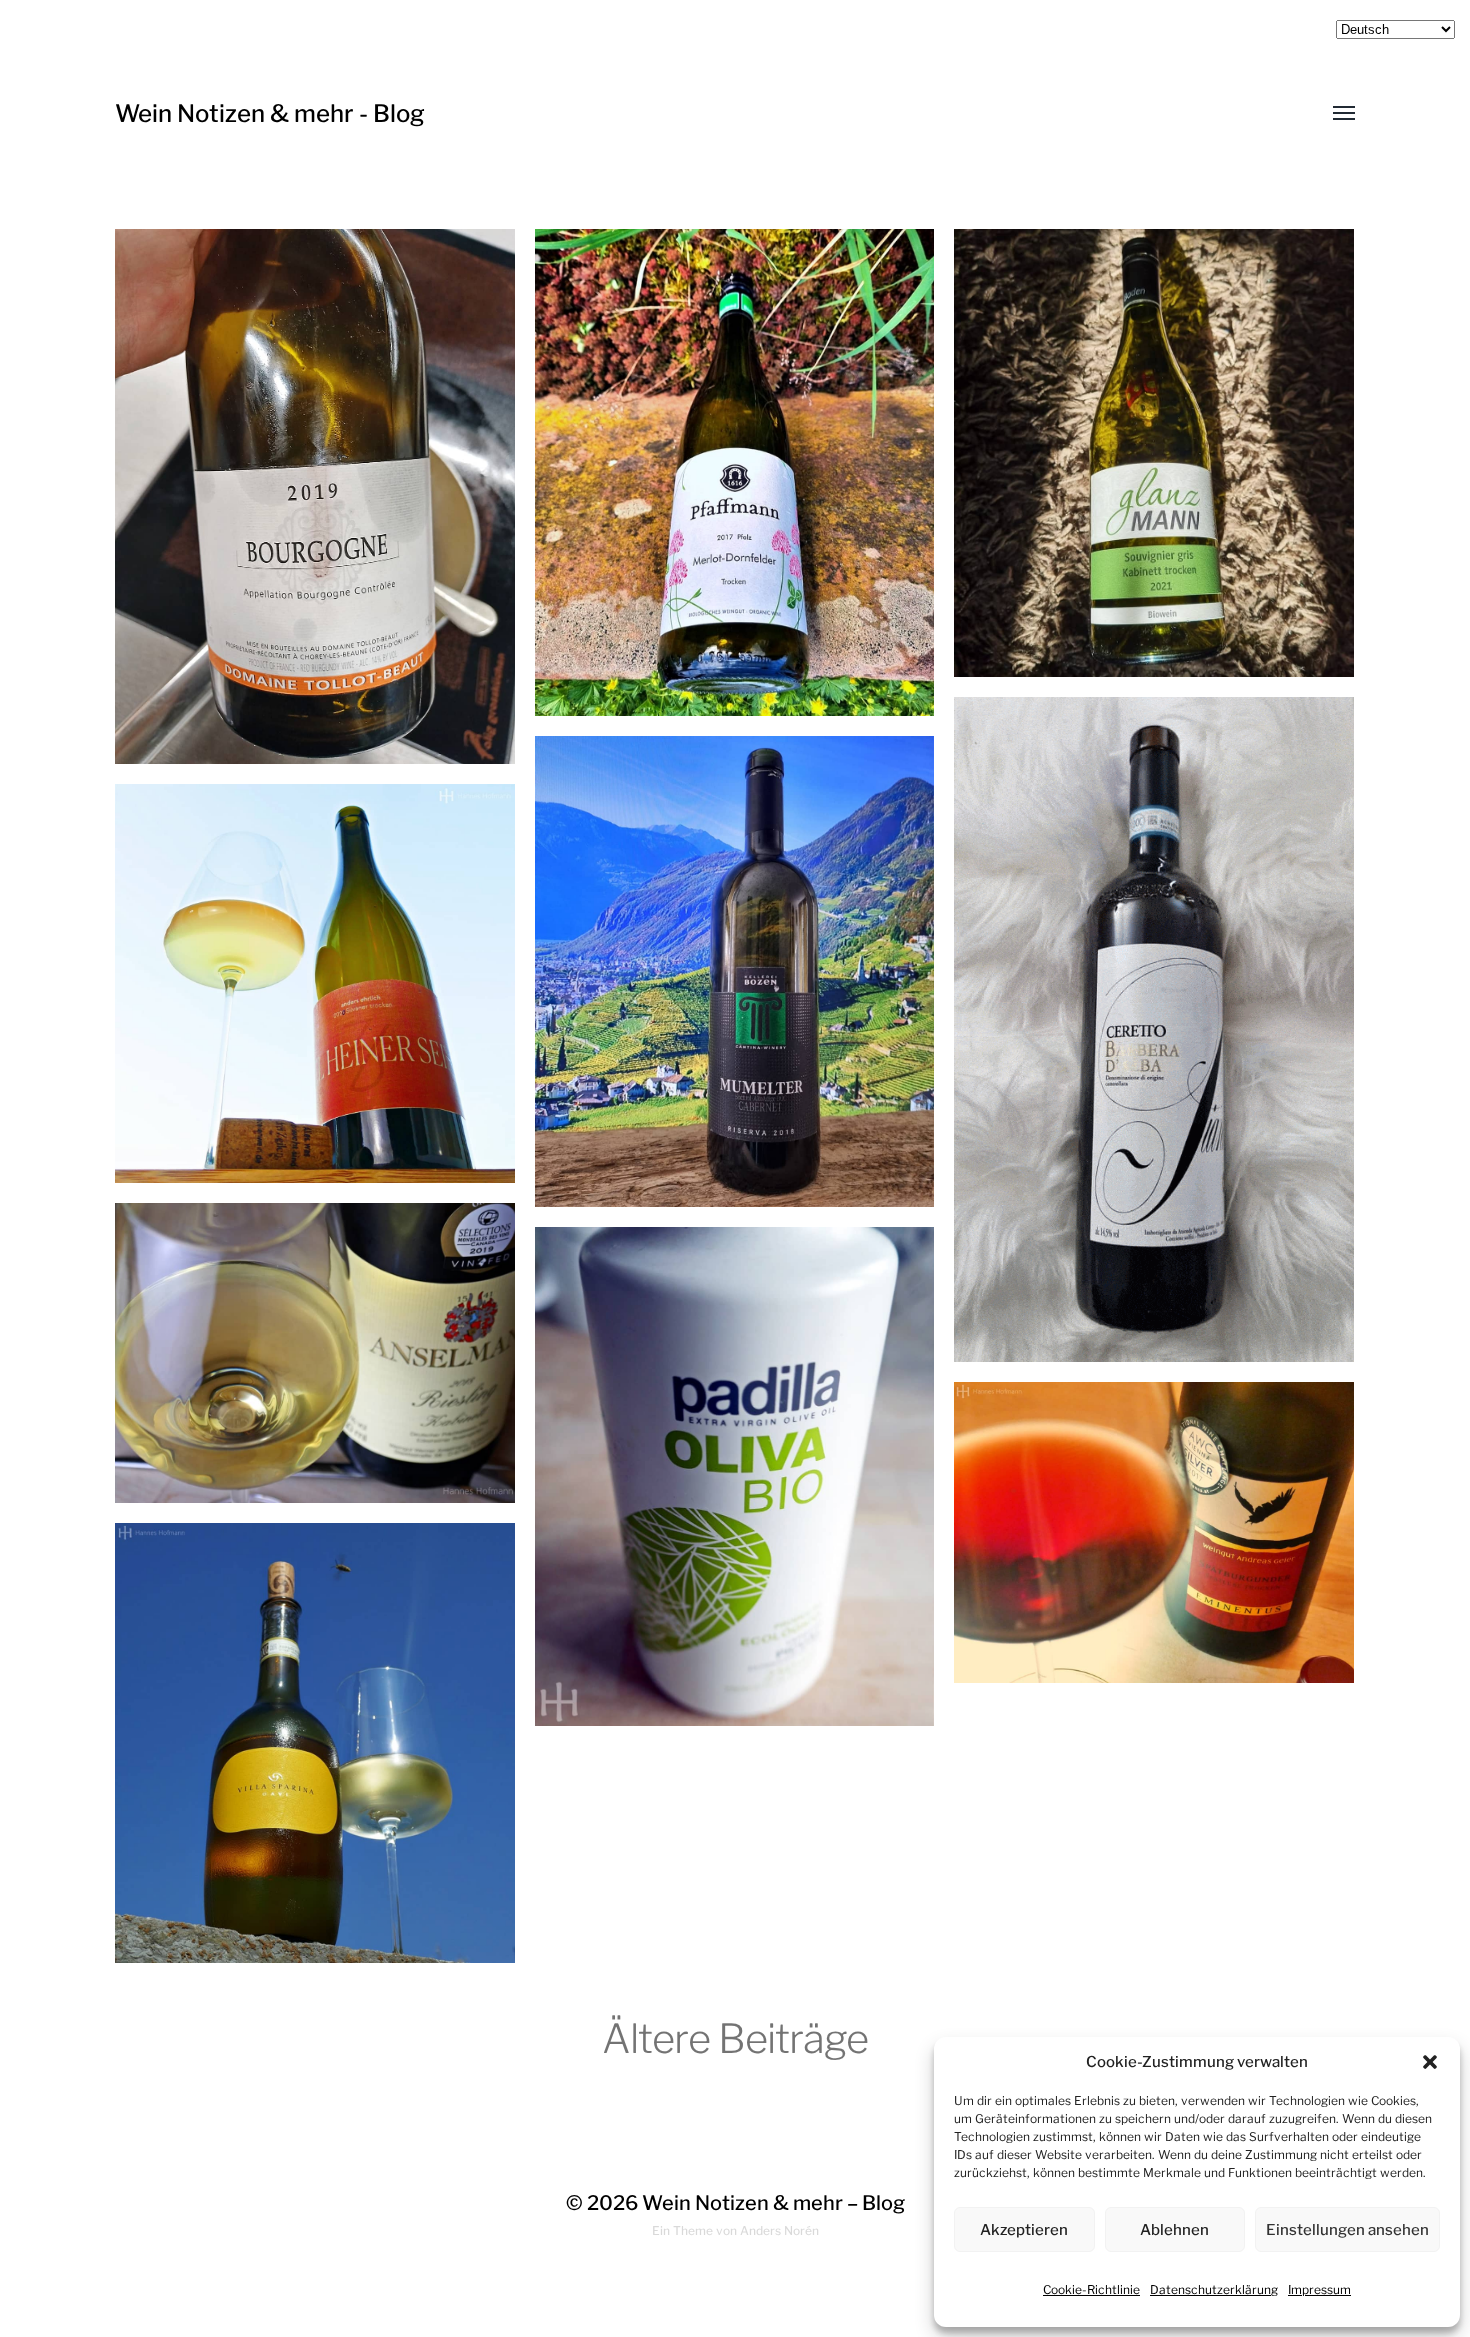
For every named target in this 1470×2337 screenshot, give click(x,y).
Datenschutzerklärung (1214, 2289)
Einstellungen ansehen (1347, 2230)
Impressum (1319, 2289)
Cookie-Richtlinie (1091, 2289)
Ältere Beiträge (735, 2038)
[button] (1430, 2062)
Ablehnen (1174, 2230)
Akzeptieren (1024, 2230)
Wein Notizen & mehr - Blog (270, 113)
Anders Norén (779, 2230)
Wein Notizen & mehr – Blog (773, 2203)
